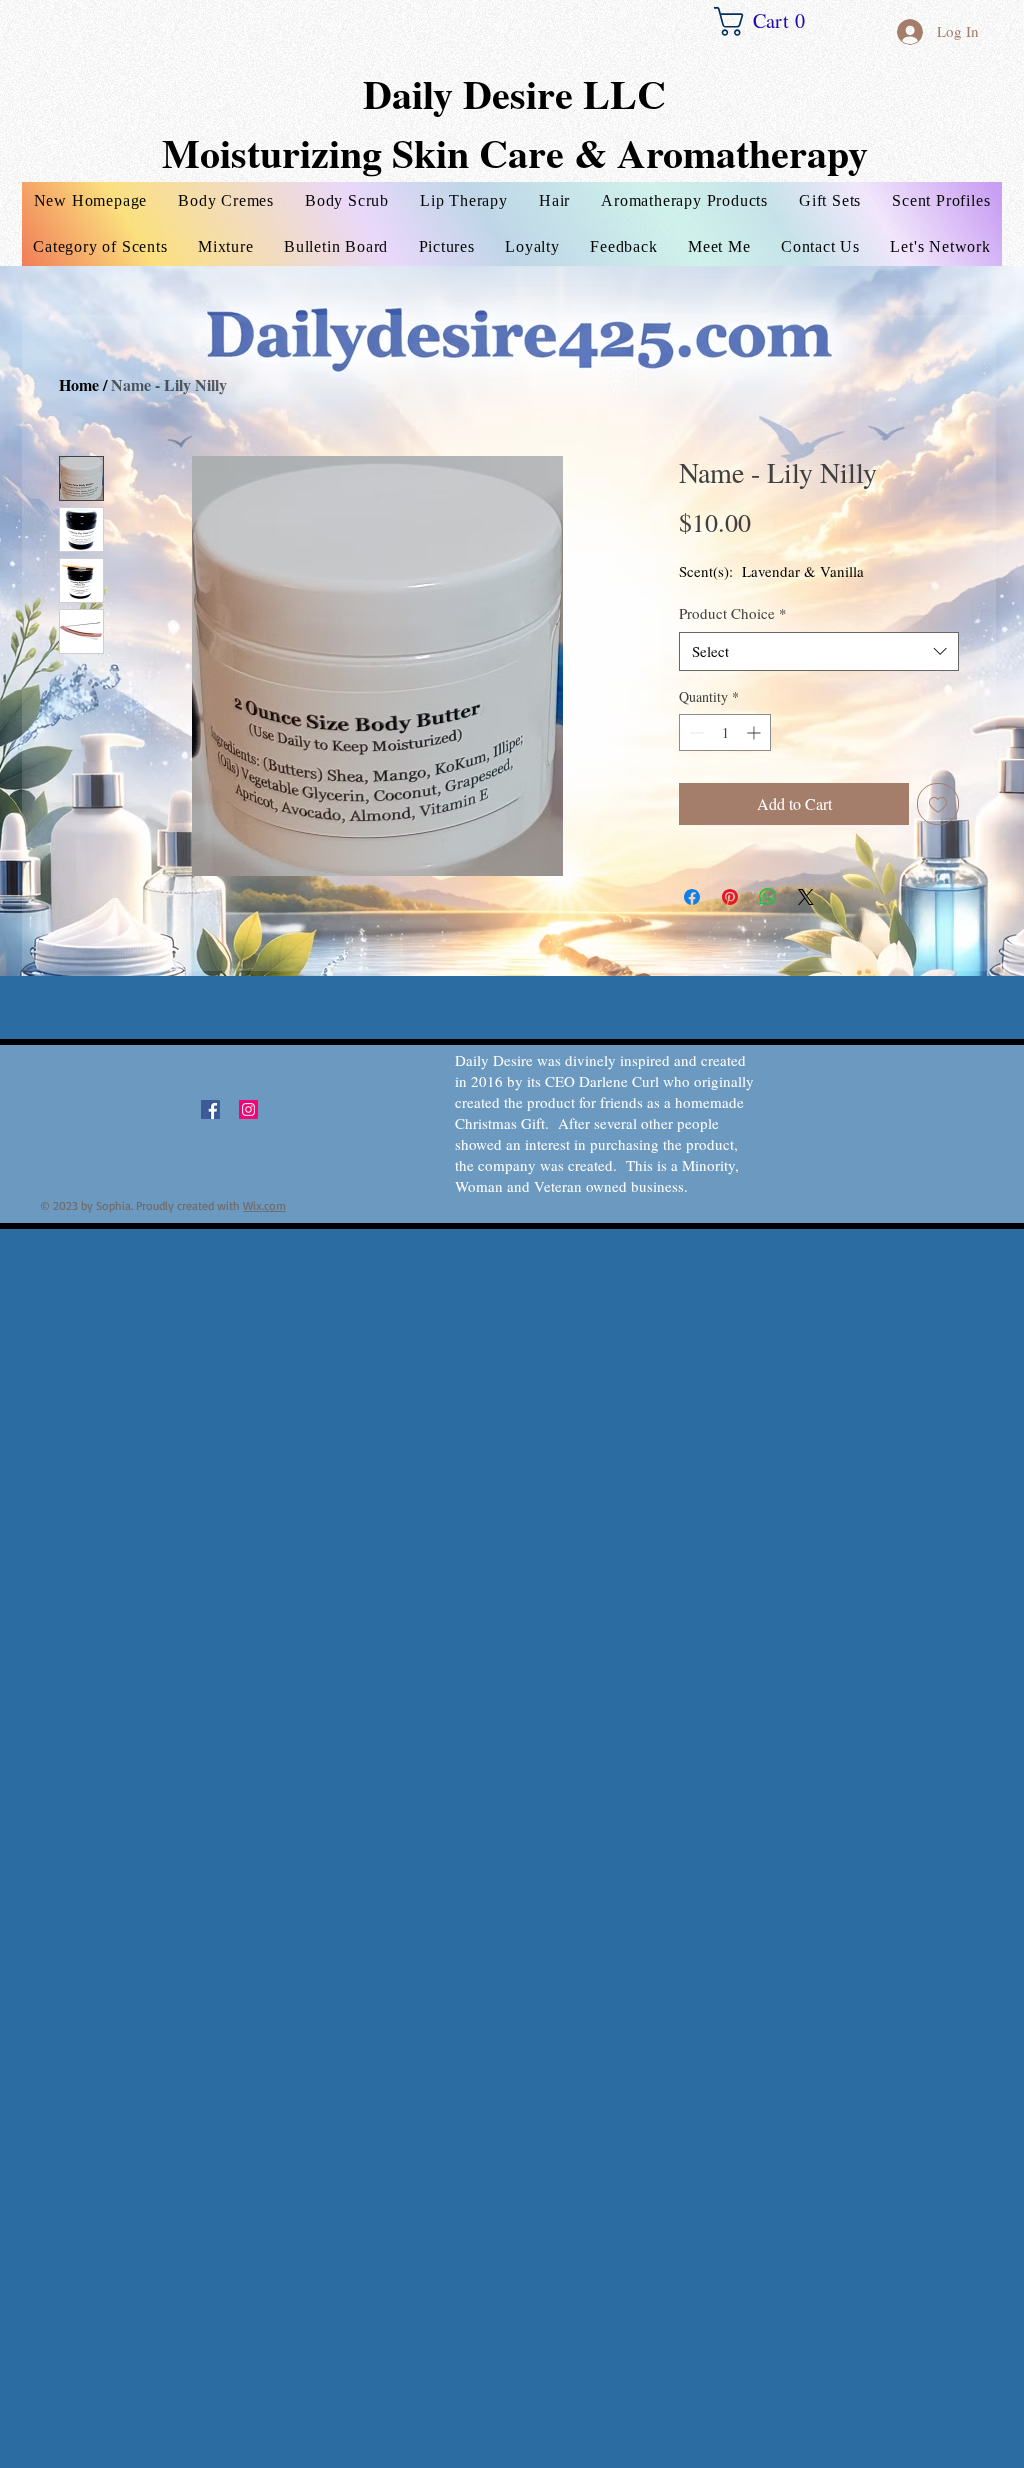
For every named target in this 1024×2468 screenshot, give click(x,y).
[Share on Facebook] (692, 897)
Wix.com (264, 1205)
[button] (769, 21)
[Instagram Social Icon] (248, 1109)
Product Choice (733, 613)
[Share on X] (806, 897)
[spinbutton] (725, 732)
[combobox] (819, 651)
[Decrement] (694, 732)
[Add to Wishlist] (938, 804)
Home (79, 384)
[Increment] (755, 732)
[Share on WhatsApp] (768, 897)
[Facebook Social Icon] (210, 1109)
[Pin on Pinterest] (730, 897)
